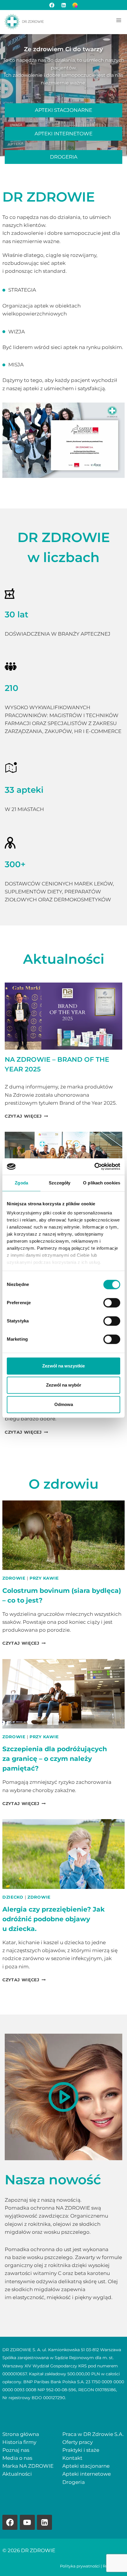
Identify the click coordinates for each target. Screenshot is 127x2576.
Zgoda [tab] (21, 1183)
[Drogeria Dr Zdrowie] (75, 5)
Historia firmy (19, 2442)
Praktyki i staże (81, 2450)
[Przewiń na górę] (112, 2561)
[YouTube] (27, 2522)
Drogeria (74, 2482)
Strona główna (21, 2434)
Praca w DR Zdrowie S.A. (93, 2434)
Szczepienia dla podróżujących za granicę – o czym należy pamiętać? (55, 1759)
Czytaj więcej (26, 1116)
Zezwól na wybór (64, 1385)
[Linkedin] (44, 2522)
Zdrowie (14, 1578)
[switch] (112, 1303)
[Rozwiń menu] (119, 20)
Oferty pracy (78, 2442)
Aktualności (64, 959)
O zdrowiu (64, 1484)
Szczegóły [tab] (60, 1183)
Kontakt (72, 2458)
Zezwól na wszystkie (63, 1366)
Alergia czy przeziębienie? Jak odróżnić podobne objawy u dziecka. (53, 1919)
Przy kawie (44, 1578)
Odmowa (64, 1404)
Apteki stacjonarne (86, 2466)
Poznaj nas (16, 2450)
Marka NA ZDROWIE (28, 2466)
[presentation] (63, 1016)
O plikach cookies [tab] (102, 1183)
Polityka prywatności (80, 2566)
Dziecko (13, 1897)
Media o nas (17, 2458)
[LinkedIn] (63, 5)
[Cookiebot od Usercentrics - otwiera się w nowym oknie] (94, 1166)
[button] (63, 2097)
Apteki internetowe (87, 2474)
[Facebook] (52, 5)
